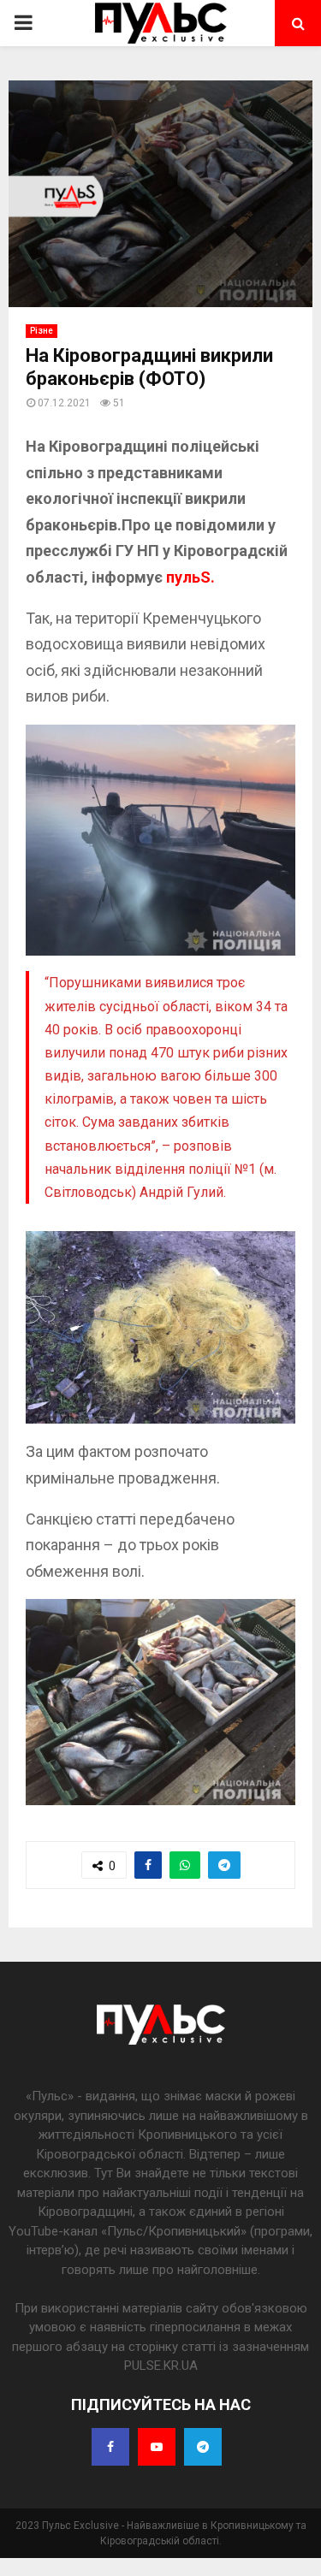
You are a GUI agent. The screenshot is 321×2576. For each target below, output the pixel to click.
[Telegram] (203, 2447)
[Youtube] (157, 2447)
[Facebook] (110, 2447)
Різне (42, 331)
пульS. (190, 577)
